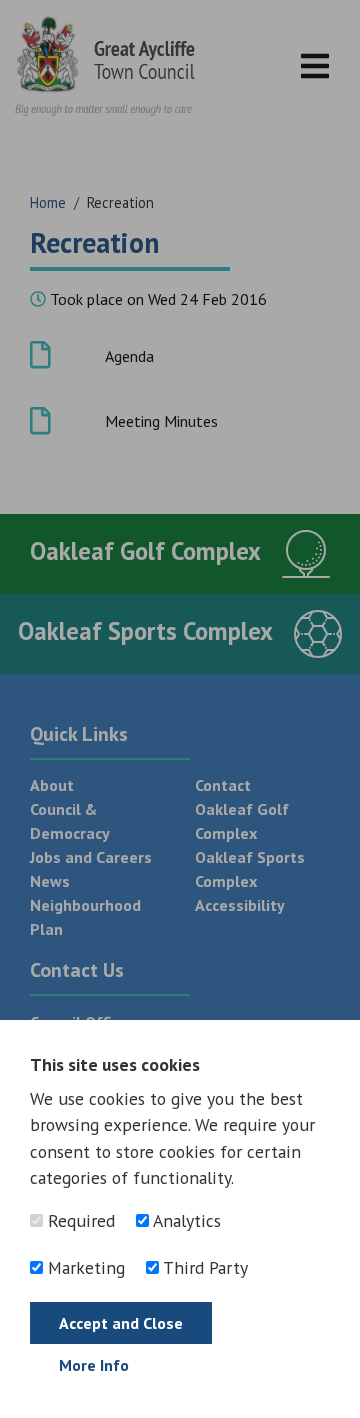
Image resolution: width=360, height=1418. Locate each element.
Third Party (203, 1267)
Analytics (185, 1220)
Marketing (84, 1267)
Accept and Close (121, 1323)
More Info (94, 1365)
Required (79, 1220)
